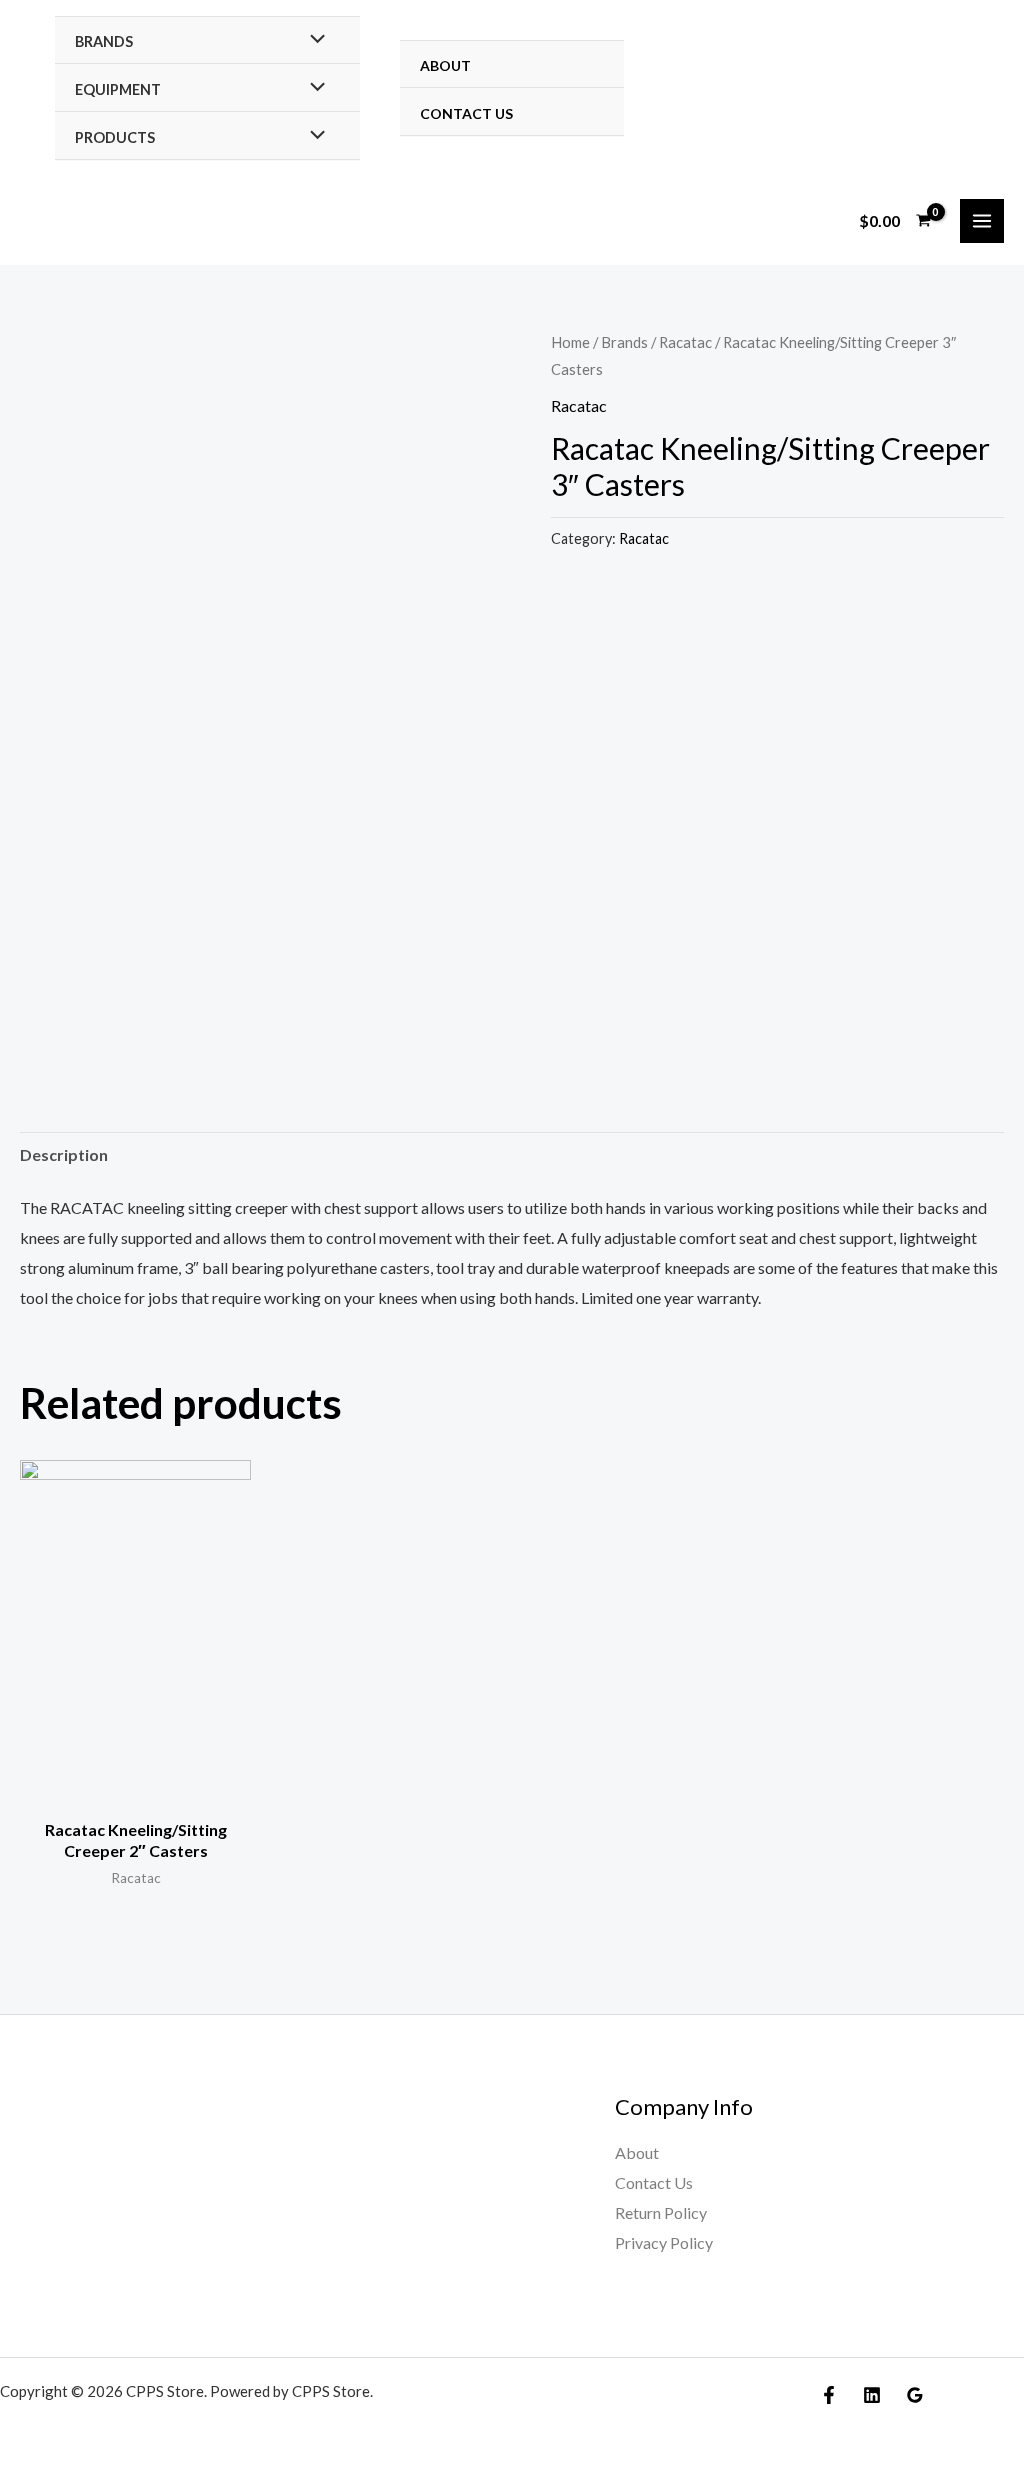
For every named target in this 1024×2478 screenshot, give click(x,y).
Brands (104, 41)
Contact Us (466, 113)
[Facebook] (829, 2395)
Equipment (118, 89)
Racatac (685, 342)
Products (115, 137)
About (445, 65)
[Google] (915, 2395)
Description (64, 1154)
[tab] (64, 1155)
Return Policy (661, 2212)
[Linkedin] (872, 2395)
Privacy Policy (664, 2242)
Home (570, 342)
